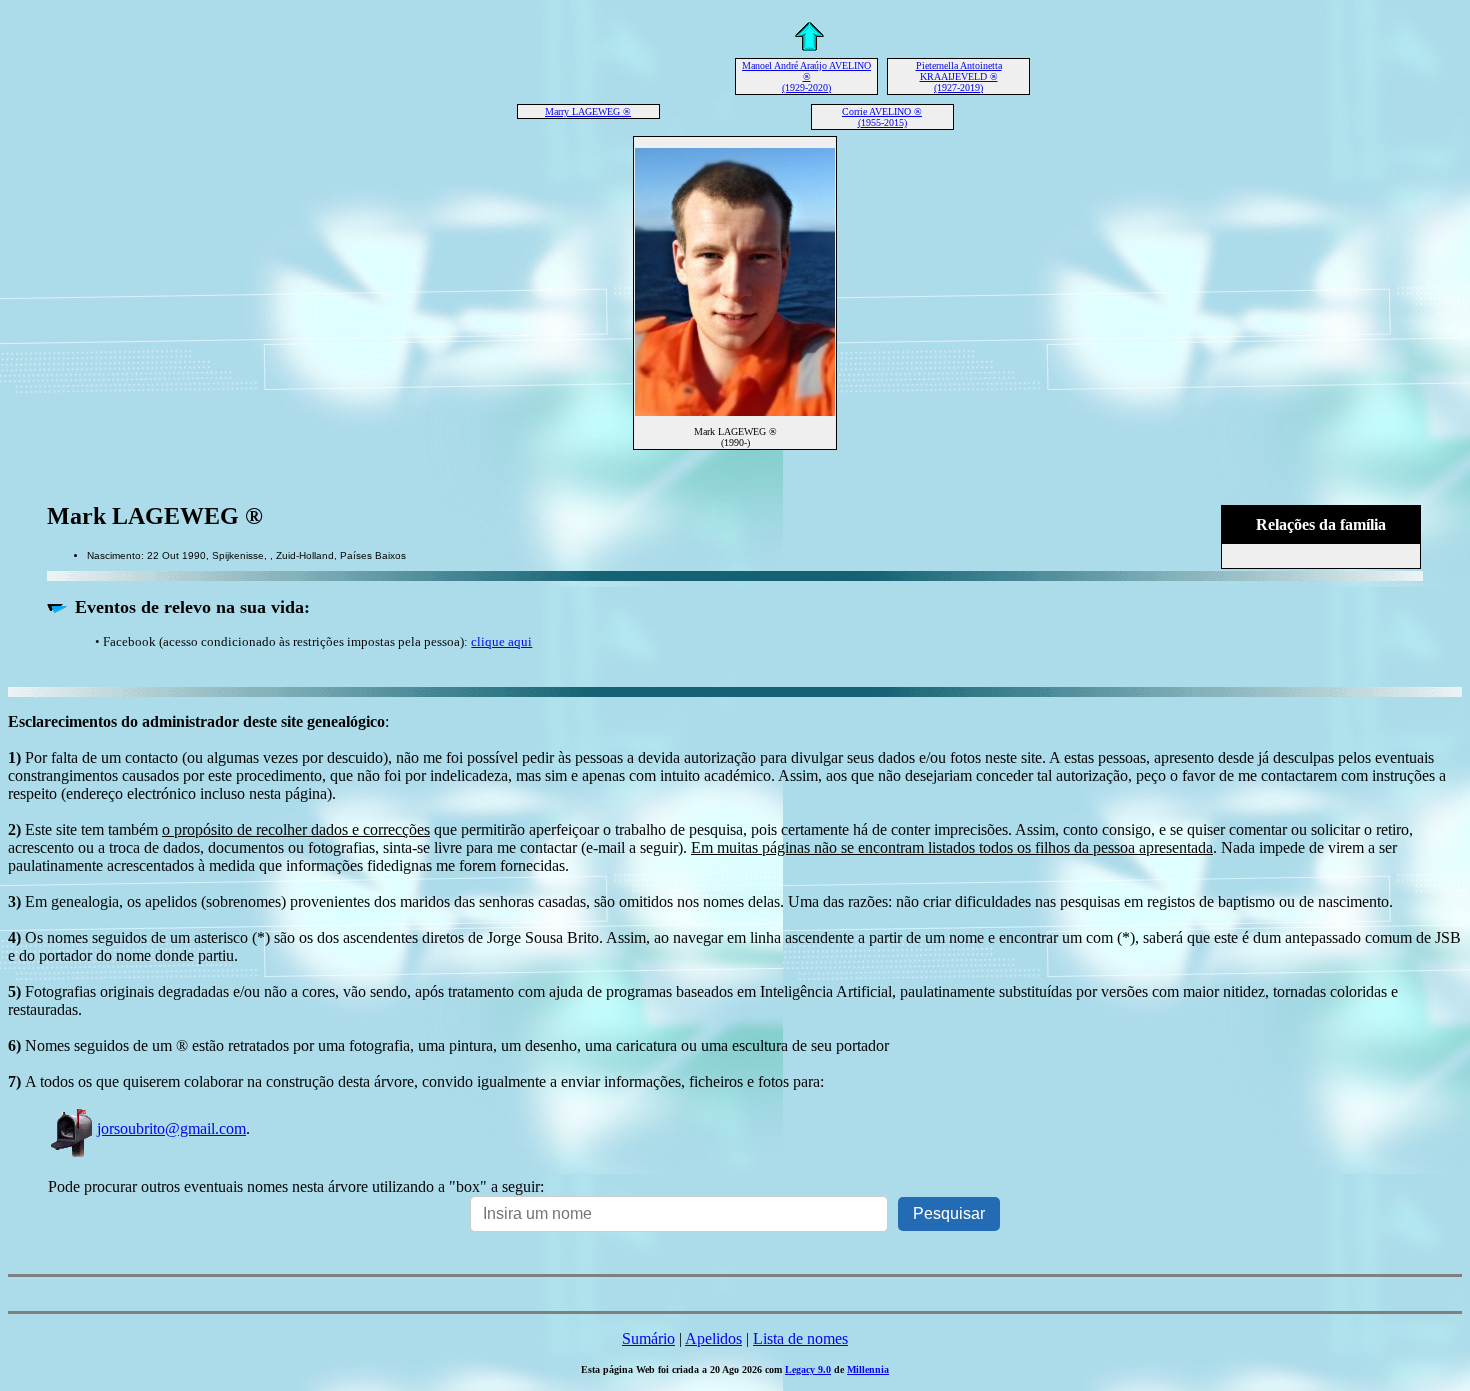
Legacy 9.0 (808, 1369)
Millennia (868, 1369)
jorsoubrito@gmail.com (171, 1128)
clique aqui (501, 641)
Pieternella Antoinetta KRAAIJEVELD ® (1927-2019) (959, 76)
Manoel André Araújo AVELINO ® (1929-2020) (806, 76)
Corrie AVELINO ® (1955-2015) (882, 117)
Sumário (648, 1338)
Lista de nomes (800, 1338)
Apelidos (713, 1338)
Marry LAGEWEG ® (588, 111)
